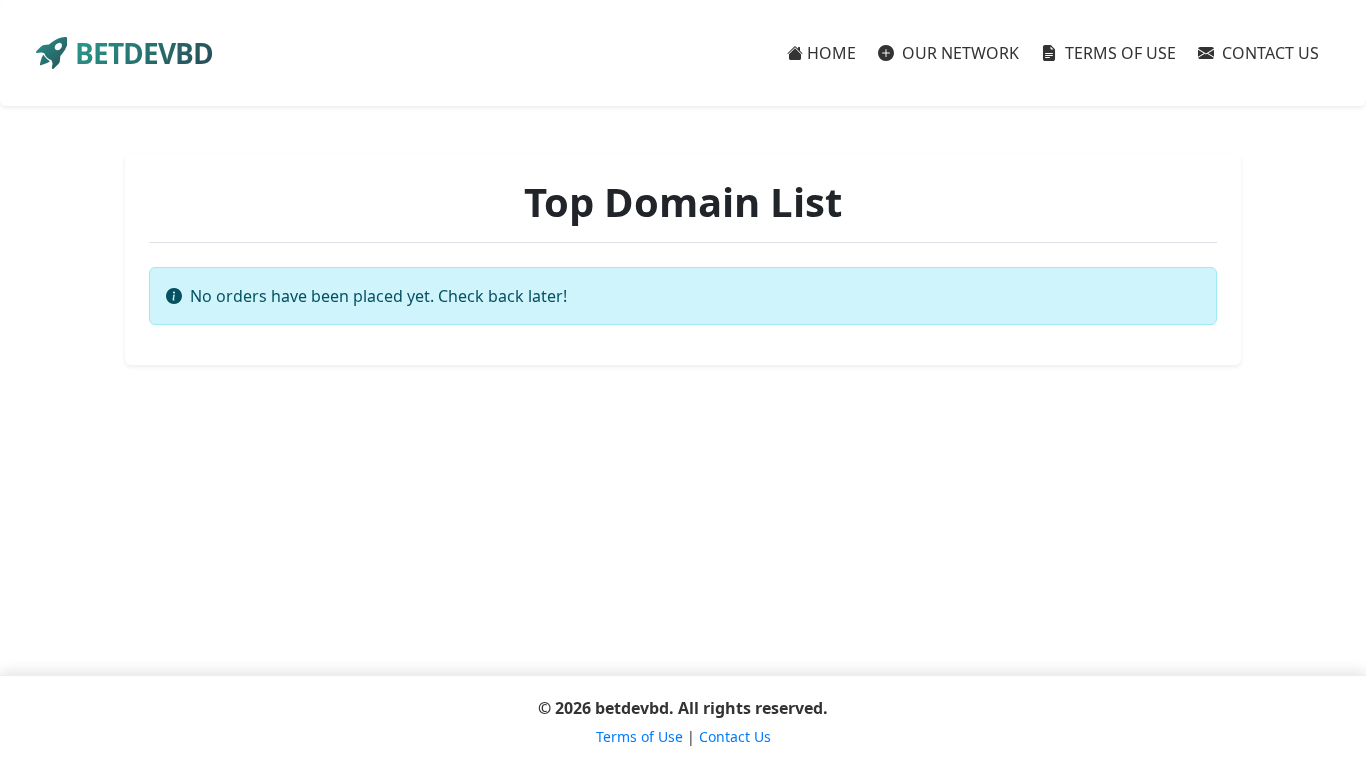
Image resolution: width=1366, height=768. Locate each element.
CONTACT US (1268, 53)
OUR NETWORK (958, 53)
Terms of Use (639, 736)
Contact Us (735, 736)
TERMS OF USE (1118, 53)
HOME (831, 53)
